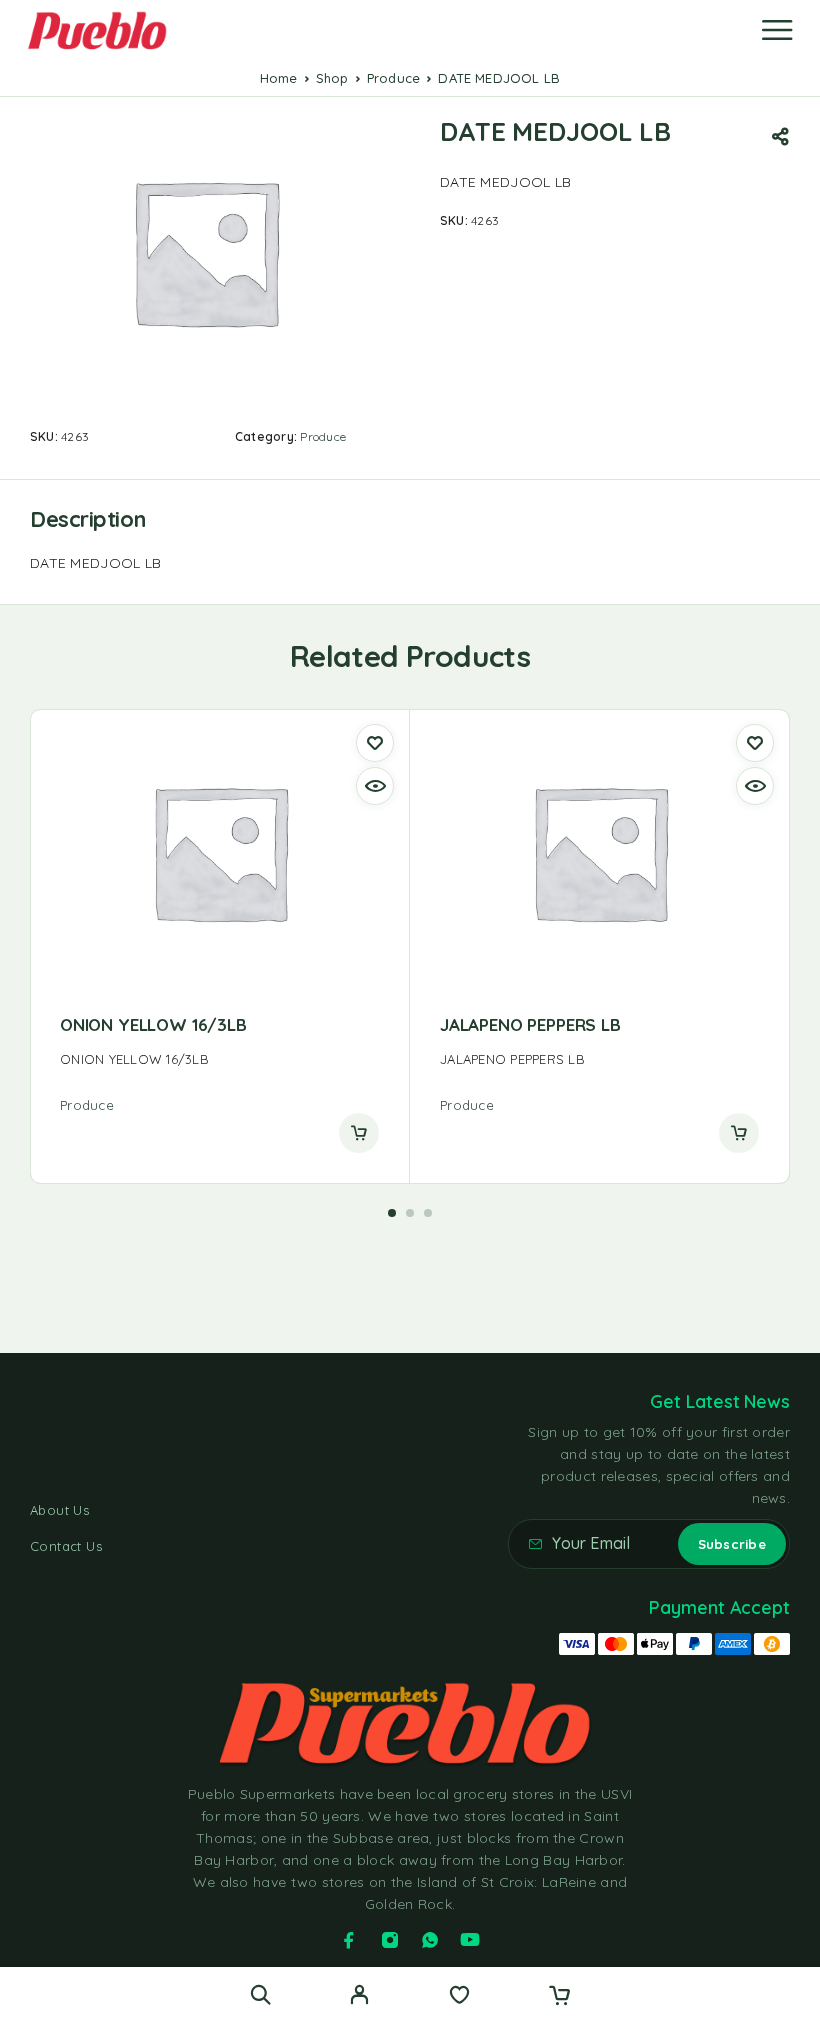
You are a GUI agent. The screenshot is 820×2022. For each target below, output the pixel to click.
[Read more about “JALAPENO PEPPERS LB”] (739, 1133)
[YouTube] (470, 1940)
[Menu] (777, 30)
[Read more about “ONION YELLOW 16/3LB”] (359, 1133)
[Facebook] (349, 1940)
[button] (392, 1213)
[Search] (260, 1994)
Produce (393, 78)
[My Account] (359, 1997)
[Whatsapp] (430, 1940)
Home (279, 78)
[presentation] (219, 1059)
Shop (332, 78)
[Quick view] (375, 786)
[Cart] (559, 1997)
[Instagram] (390, 1940)
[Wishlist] (459, 1997)
